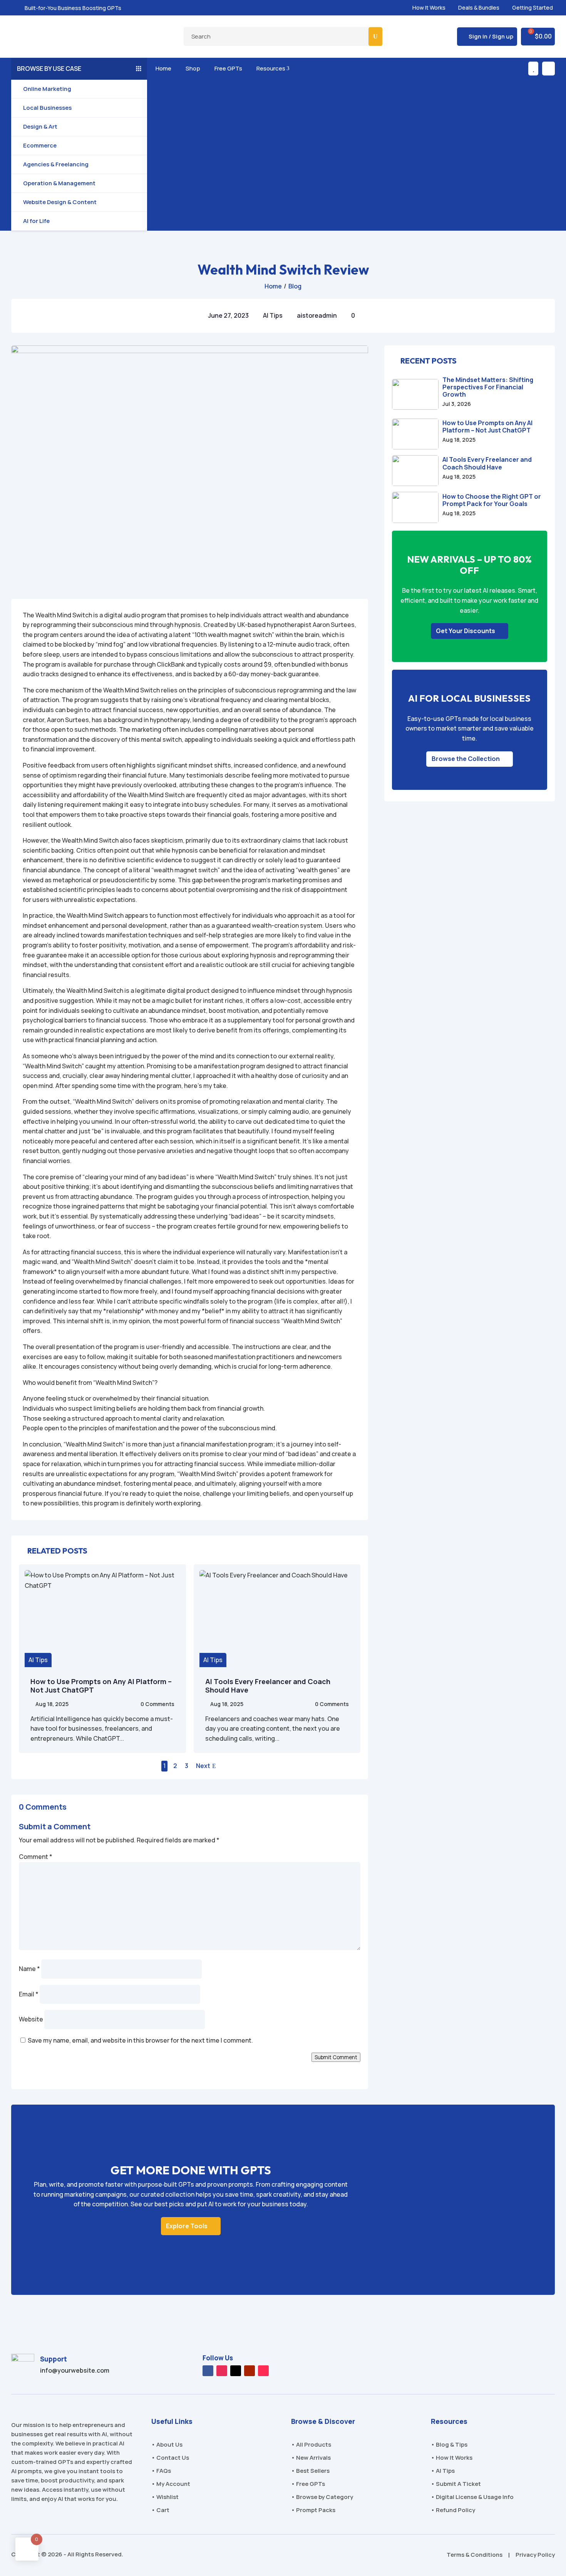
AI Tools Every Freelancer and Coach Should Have (268, 1686)
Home (162, 68)
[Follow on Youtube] (250, 2371)
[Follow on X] (236, 2371)
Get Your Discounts (466, 631)
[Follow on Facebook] (208, 2371)
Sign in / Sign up (491, 36)
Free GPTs (227, 68)
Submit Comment (336, 2057)
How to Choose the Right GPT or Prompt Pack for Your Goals (492, 500)
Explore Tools (187, 2226)
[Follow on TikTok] (263, 2371)
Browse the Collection (466, 759)
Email (29, 1994)
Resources (272, 68)
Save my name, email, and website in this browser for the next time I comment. (140, 2040)
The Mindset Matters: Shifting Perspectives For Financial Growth (488, 387)
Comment (36, 1857)
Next (203, 1766)
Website (31, 2019)
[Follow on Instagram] (222, 2371)
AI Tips (273, 315)
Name (29, 1969)
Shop (192, 68)
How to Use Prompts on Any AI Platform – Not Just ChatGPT (101, 1686)
